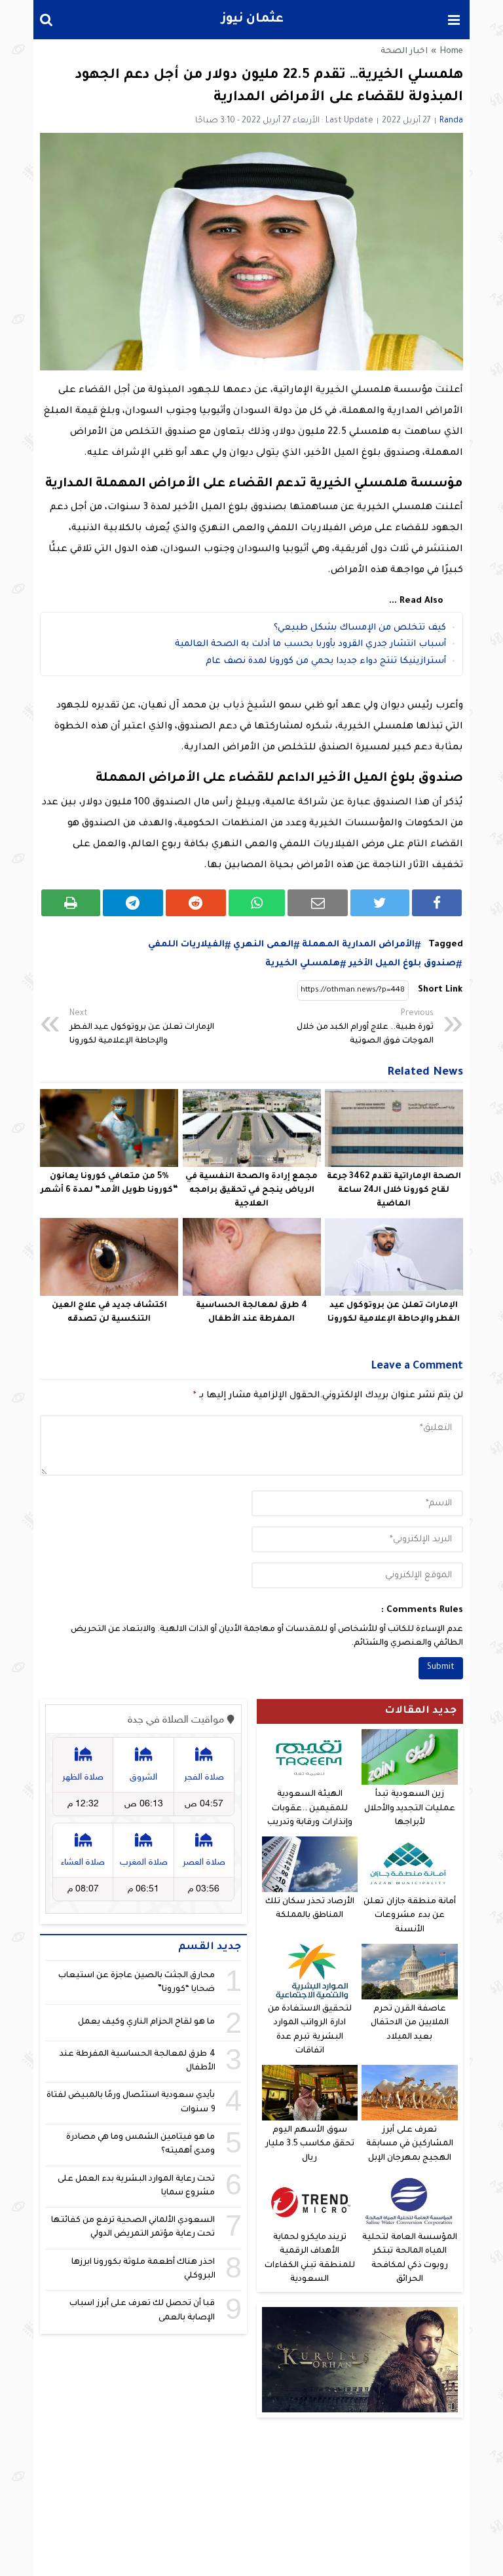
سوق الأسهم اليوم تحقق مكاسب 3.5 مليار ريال (310, 2144)
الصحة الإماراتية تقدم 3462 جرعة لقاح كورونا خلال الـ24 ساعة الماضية (394, 1190)
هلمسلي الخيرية (303, 964)
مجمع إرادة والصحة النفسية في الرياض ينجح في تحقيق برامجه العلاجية (251, 1190)
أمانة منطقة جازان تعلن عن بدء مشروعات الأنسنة (409, 1916)
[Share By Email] (318, 903)
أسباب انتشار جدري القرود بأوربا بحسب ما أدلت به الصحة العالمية (310, 644)
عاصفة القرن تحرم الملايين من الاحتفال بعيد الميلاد (409, 2023)
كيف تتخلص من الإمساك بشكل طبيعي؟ (360, 628)
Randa (451, 121)
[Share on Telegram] (133, 903)
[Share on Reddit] (196, 903)
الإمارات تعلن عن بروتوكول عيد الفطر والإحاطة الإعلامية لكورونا (142, 1028)
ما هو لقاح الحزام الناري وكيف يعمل (147, 2022)
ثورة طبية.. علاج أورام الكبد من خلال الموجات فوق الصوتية (365, 1028)
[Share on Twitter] (380, 903)
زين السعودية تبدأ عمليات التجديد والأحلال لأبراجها (410, 1809)
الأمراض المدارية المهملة (358, 945)
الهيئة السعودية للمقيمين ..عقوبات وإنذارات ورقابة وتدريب (309, 1809)
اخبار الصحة (404, 52)
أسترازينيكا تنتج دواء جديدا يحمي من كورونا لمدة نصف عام (326, 661)
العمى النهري (263, 945)
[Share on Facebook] (437, 903)
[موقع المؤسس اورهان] (360, 2360)
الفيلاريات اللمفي (186, 945)
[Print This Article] (71, 903)
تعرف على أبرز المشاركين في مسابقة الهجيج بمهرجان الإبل (410, 2144)
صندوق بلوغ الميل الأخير (402, 964)
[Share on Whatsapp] (257, 903)
